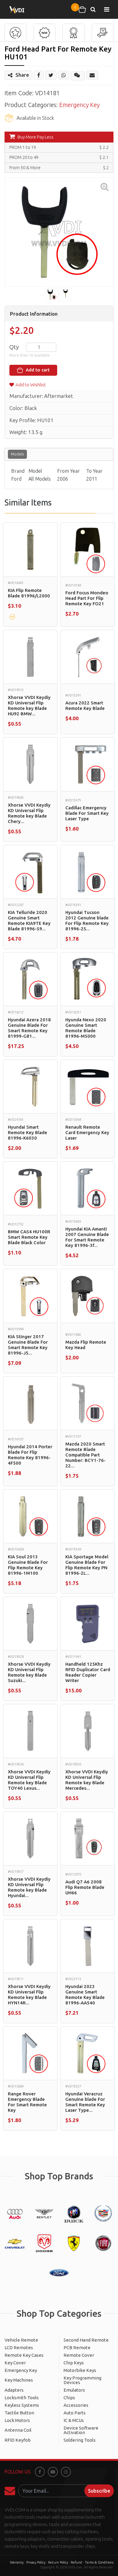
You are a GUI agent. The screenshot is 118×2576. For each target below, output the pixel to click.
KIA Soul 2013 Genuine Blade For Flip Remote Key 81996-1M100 (28, 1565)
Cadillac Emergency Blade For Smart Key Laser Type (87, 813)
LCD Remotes (19, 2348)
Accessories (76, 2405)
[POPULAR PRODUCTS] (15, 33)
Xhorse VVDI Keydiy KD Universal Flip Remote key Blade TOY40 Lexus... (29, 1780)
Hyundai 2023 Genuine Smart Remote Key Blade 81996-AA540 (85, 1995)
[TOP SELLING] (74, 33)
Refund (76, 2562)
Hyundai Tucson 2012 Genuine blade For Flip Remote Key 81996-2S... (87, 920)
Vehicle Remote (21, 2340)
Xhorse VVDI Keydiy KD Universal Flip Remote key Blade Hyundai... (29, 1887)
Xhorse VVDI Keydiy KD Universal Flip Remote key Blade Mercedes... (87, 1780)
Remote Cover (79, 2355)
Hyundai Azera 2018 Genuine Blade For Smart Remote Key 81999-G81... (29, 1028)
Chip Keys (74, 2363)
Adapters (14, 2390)
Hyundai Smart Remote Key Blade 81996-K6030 (28, 1132)
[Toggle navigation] (107, 9)
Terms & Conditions (99, 2562)
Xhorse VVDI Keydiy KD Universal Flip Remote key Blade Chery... (29, 813)
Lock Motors (17, 2420)
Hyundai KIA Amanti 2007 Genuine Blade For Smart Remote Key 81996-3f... (87, 1237)
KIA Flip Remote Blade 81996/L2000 (29, 593)
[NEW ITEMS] (44, 33)
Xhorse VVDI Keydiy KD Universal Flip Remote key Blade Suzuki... (29, 1672)
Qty (14, 347)
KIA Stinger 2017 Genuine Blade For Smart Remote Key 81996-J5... (28, 1345)
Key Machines (19, 2380)
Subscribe (99, 2491)
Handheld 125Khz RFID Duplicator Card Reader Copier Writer (88, 1672)
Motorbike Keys (80, 2370)
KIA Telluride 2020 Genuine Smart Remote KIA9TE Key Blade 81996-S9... (29, 920)
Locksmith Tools (22, 2398)
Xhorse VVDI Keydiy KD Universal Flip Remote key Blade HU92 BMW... (29, 705)
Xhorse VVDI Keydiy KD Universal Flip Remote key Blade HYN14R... (29, 1995)
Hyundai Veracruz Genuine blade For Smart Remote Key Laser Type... (85, 2102)
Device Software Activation (81, 2430)
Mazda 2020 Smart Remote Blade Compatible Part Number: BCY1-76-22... (85, 1455)
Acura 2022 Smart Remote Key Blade (85, 705)
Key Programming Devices (82, 2380)
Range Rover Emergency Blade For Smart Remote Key (27, 2102)
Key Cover (15, 2363)
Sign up (11, 2491)
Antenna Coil (18, 2430)
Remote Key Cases (24, 2355)
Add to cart (37, 370)
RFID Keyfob (18, 2440)
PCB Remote (77, 2348)
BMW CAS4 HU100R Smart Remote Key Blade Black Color (29, 1237)
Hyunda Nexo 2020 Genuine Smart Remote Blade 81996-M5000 (86, 1028)
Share (22, 75)
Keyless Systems (22, 2405)
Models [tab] (17, 454)
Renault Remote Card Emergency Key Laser (87, 1132)
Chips (69, 2398)
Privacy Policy (36, 2562)
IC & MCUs (74, 2420)
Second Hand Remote (86, 2340)
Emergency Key (79, 105)
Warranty (17, 2562)
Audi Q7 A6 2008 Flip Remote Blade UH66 (85, 1887)
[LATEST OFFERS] (103, 33)
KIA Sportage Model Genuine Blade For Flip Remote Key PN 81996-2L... (87, 1565)
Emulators (74, 2390)
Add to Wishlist (31, 385)
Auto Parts (75, 2413)
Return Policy (58, 2562)
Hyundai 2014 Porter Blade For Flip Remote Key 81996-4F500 (30, 1455)
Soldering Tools (80, 2440)
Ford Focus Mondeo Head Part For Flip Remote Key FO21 (87, 598)
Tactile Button (19, 2413)
